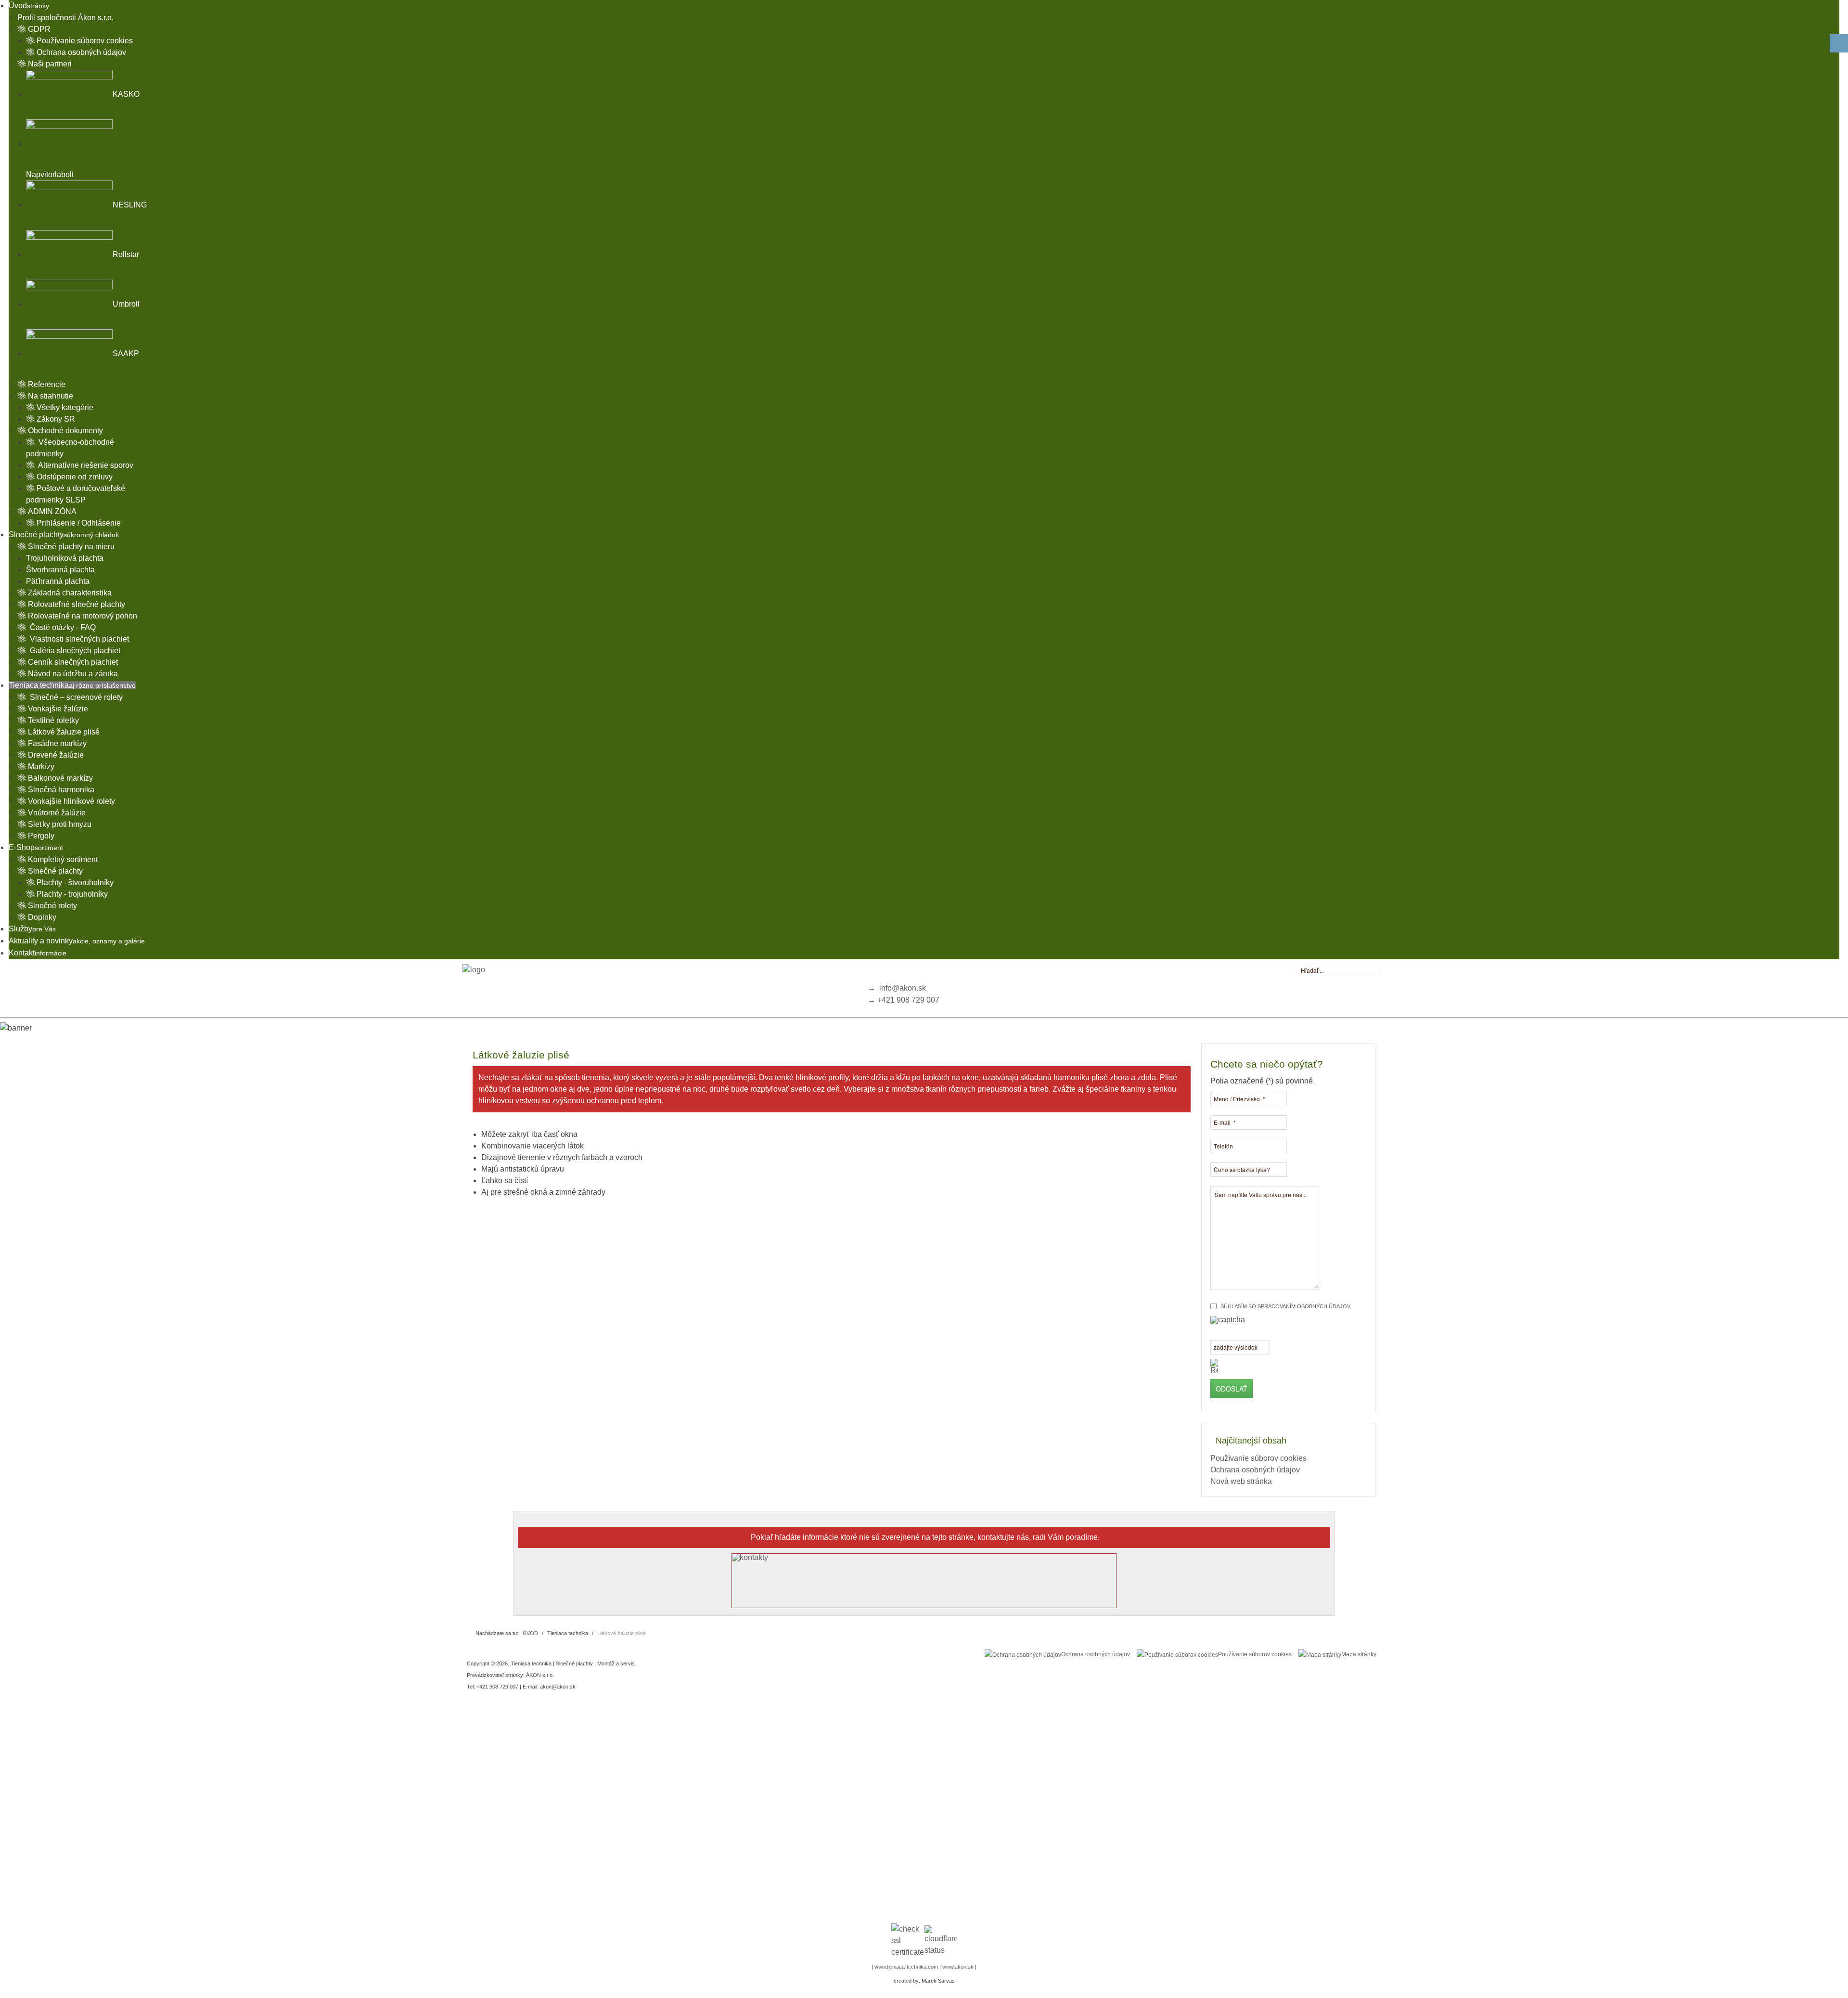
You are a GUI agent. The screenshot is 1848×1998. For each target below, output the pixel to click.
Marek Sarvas (938, 1981)
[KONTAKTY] (924, 1581)
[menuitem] (29, 6)
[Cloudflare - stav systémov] (941, 1941)
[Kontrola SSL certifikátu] (907, 1941)
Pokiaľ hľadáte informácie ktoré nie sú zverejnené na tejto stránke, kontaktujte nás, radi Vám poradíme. (925, 1537)
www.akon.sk (958, 1967)
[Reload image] (1214, 1366)
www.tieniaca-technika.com (906, 1967)
